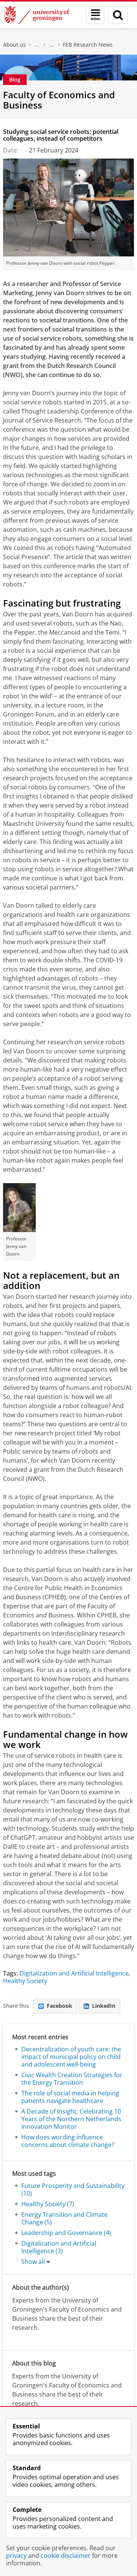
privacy (16, 2556)
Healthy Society (25, 1981)
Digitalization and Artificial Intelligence (74, 1973)
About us (14, 45)
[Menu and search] (96, 15)
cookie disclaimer (66, 2556)
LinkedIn (104, 2006)
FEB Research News (88, 45)
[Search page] (118, 15)
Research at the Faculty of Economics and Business (52, 45)
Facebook (60, 2006)
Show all (33, 2262)
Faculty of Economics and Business (37, 45)
